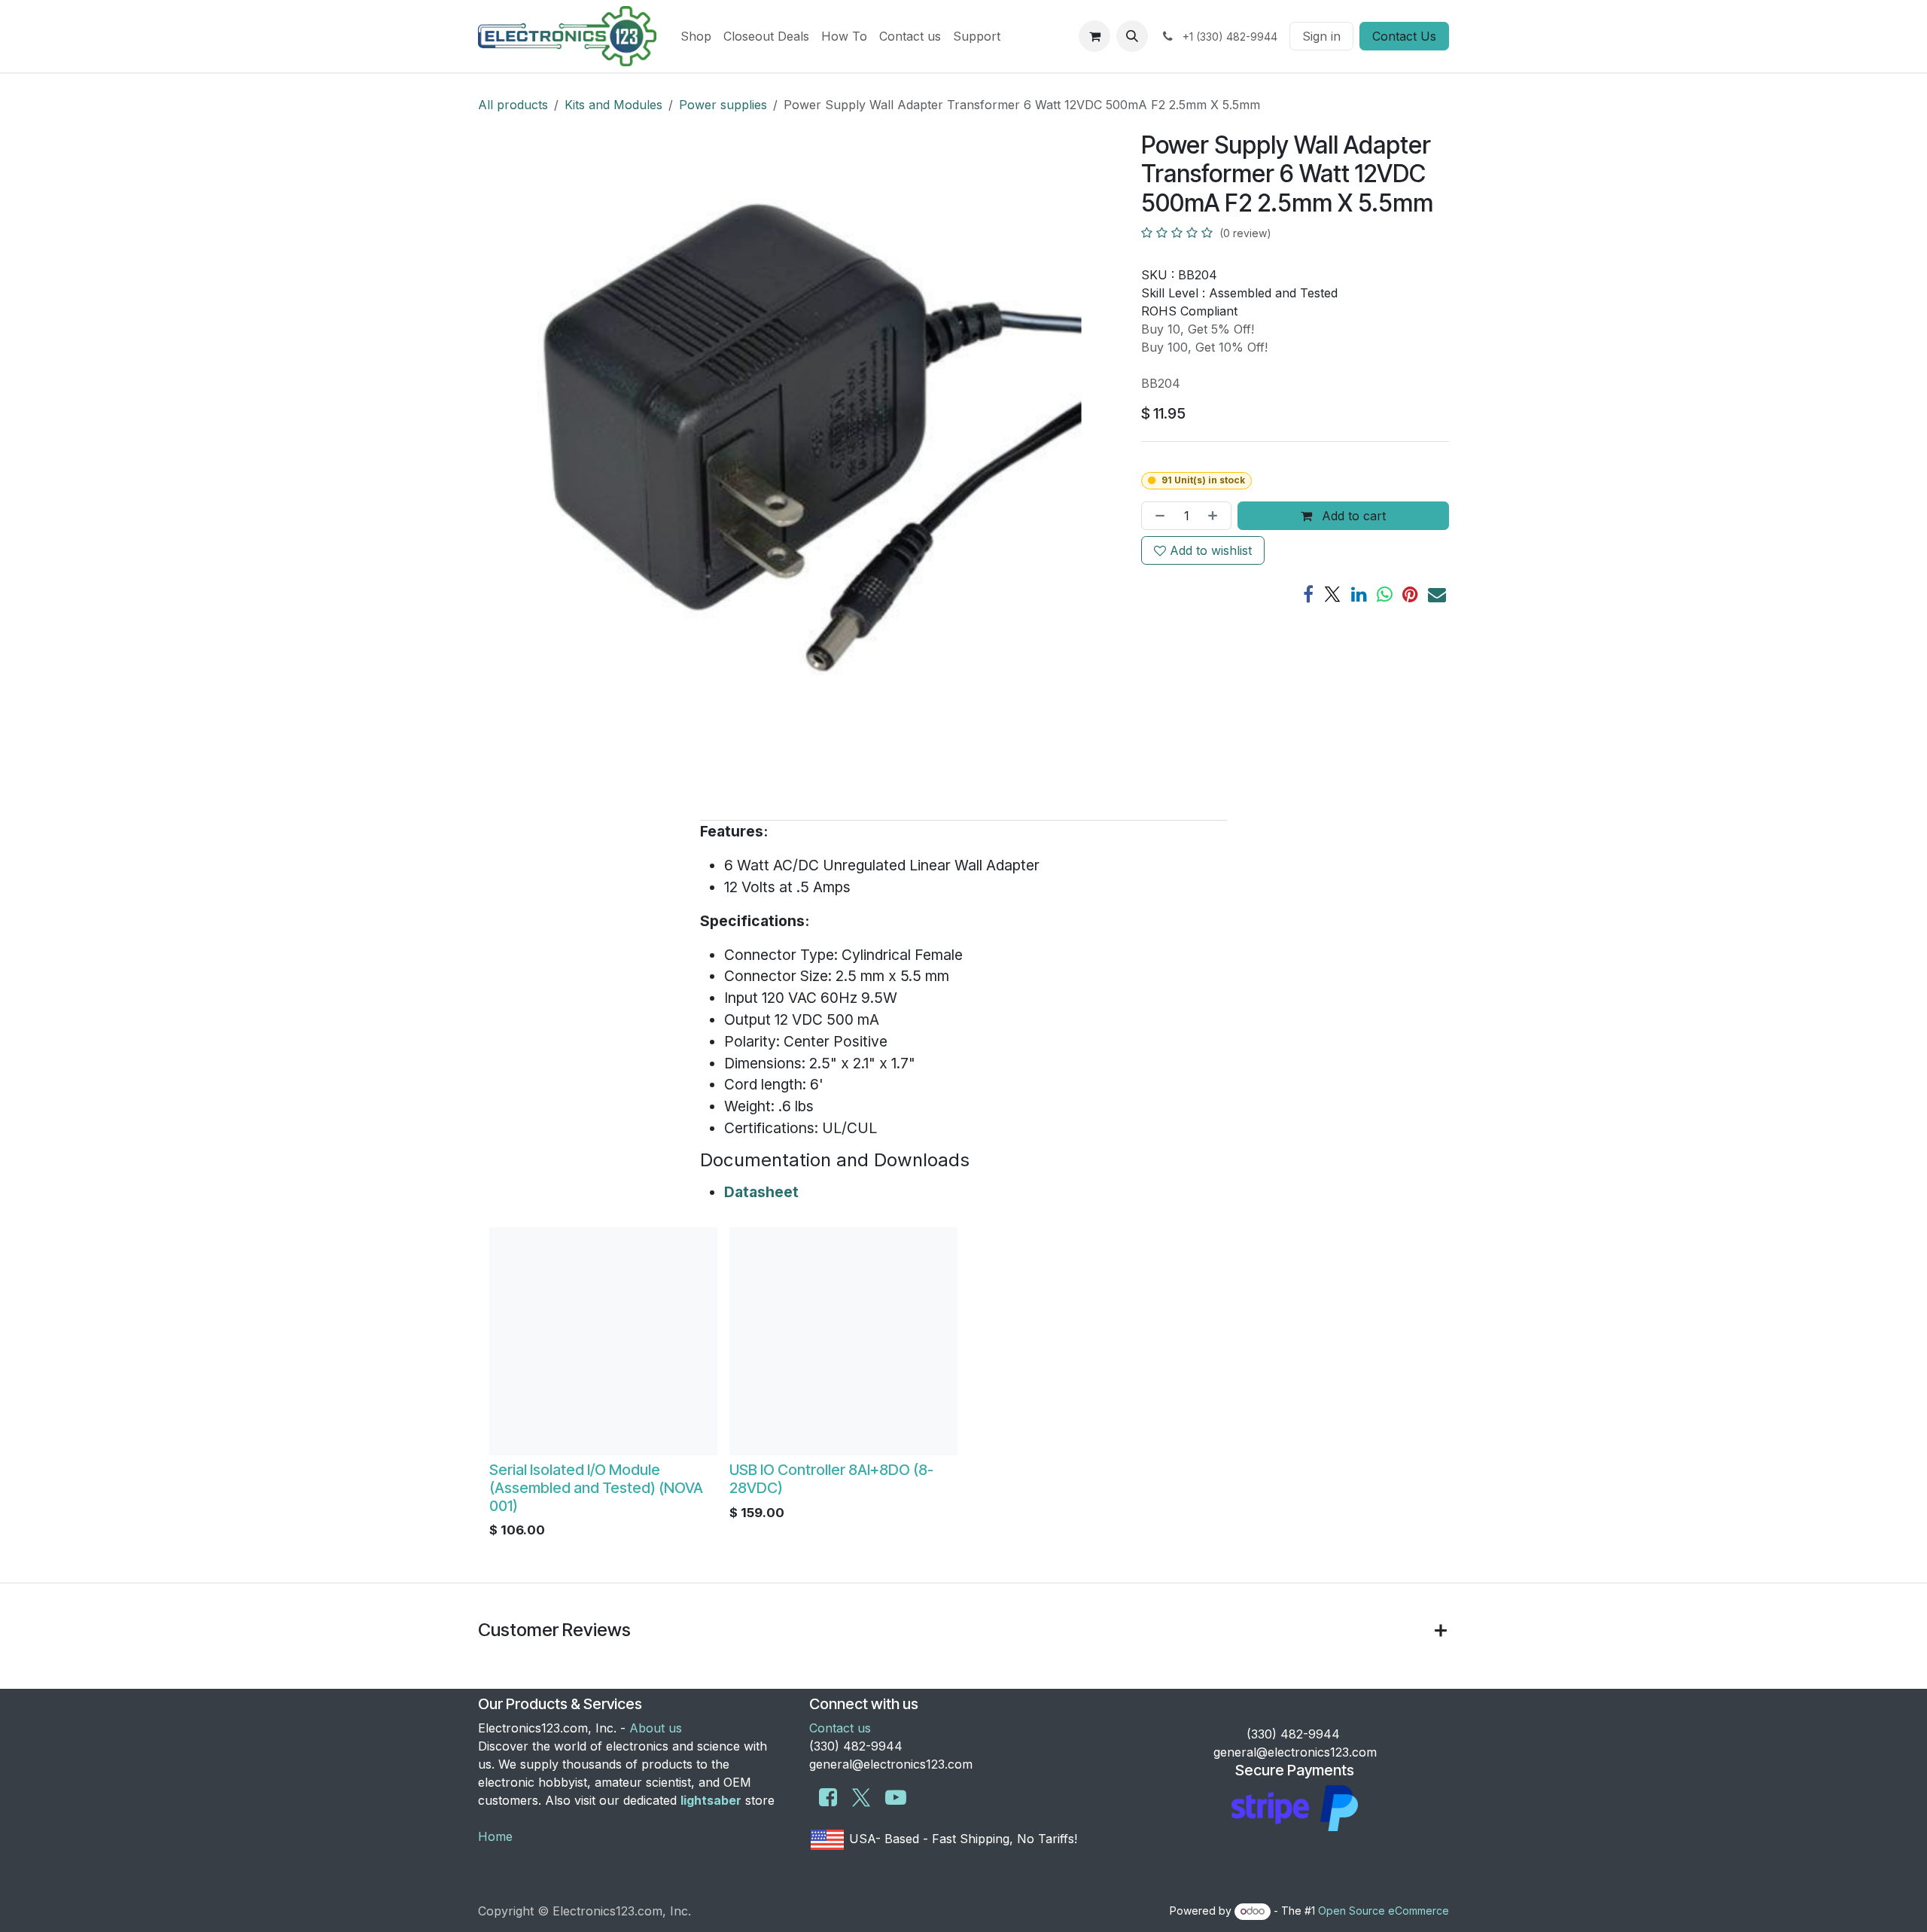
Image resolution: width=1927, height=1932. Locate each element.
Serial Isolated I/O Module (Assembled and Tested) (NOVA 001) (596, 1488)
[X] (1332, 594)
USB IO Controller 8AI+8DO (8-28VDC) (831, 1479)
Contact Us (1404, 36)
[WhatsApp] (1385, 594)
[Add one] (1216, 516)
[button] (1132, 36)
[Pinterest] (1410, 594)
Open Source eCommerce (1384, 1911)
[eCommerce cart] (1094, 36)
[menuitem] (696, 36)
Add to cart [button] (1352, 516)
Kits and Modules (613, 105)
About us (656, 1728)
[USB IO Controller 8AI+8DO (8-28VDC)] (843, 1341)
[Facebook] (1308, 594)
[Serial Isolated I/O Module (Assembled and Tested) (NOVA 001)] (603, 1341)
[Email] (1437, 594)
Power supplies (723, 105)
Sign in (1321, 36)
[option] (963, 1387)
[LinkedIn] (1359, 594)
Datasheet (761, 1192)
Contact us (840, 1728)
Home (495, 1836)
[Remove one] (1157, 516)
